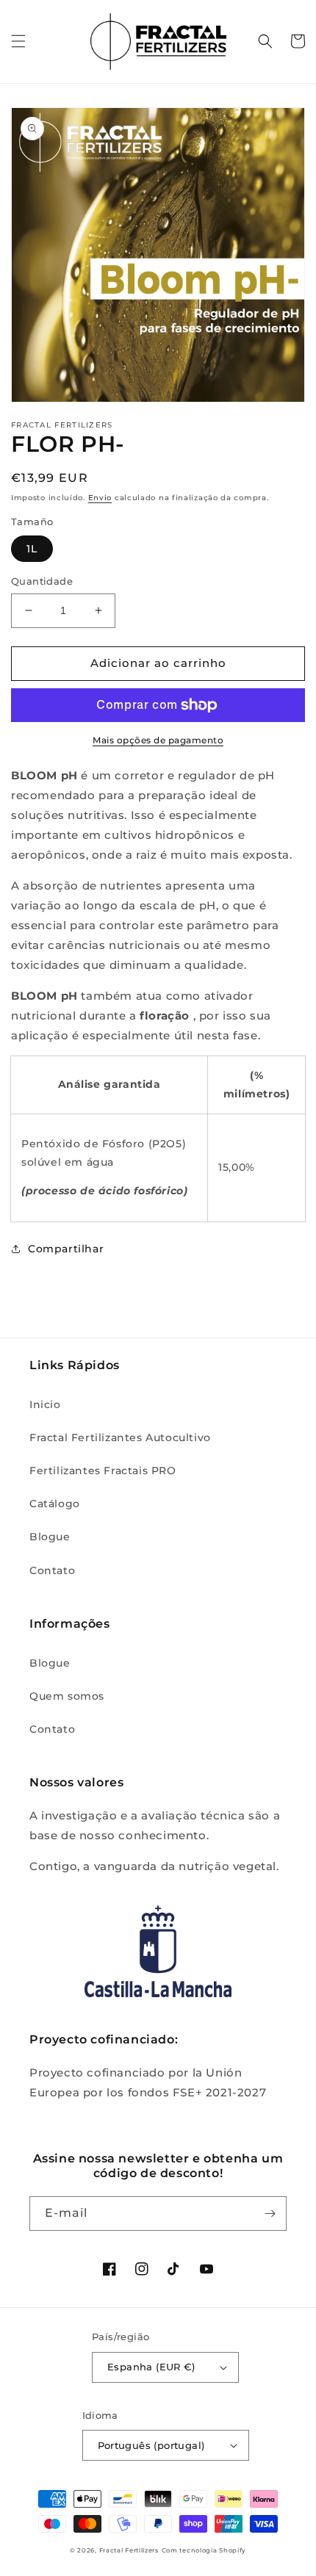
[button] (18, 41)
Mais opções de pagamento (158, 740)
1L (32, 549)
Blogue (50, 1537)
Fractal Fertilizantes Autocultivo (120, 1437)
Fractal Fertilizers (129, 2550)
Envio (100, 498)
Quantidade (42, 581)
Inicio (45, 1404)
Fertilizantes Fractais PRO (103, 1471)
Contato (52, 1570)
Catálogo (55, 1504)
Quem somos (67, 1696)
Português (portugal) (151, 2445)
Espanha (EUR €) (151, 2367)
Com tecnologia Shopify (204, 2550)
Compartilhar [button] (66, 1249)
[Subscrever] (270, 2214)
